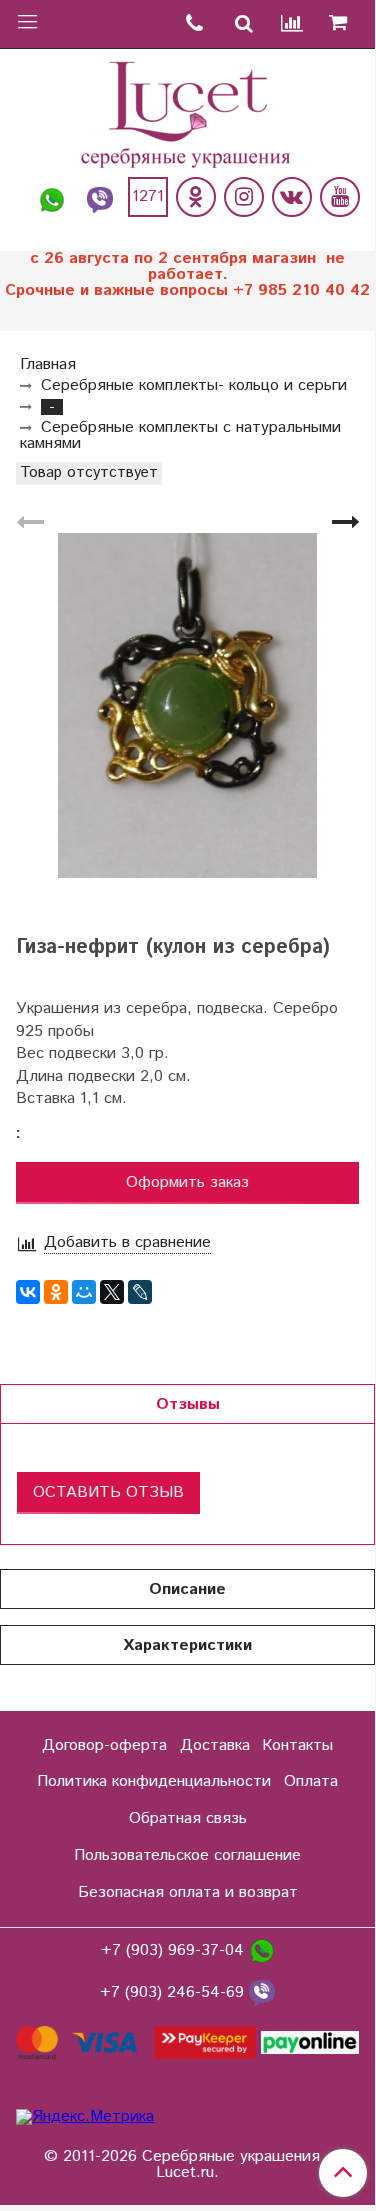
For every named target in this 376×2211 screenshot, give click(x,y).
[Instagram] (244, 197)
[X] (112, 1292)
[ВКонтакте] (28, 1292)
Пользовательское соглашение (187, 1855)
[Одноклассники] (196, 197)
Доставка (215, 1745)
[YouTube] (340, 197)
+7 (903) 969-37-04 (175, 1951)
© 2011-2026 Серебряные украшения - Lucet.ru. (187, 2165)
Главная (48, 364)
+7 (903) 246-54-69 (174, 1993)
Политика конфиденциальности (154, 1781)
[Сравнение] (293, 24)
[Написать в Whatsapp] (52, 197)
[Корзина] (345, 24)
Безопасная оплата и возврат (188, 1892)
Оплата (311, 1781)
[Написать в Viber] (100, 197)
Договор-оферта (104, 1745)
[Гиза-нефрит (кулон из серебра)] (187, 705)
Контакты (297, 1745)
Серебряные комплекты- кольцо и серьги (194, 385)
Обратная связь (188, 1818)
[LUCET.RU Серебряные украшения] (187, 112)
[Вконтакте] (292, 197)
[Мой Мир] (84, 1292)
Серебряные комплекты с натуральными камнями (180, 435)
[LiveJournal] (140, 1292)
